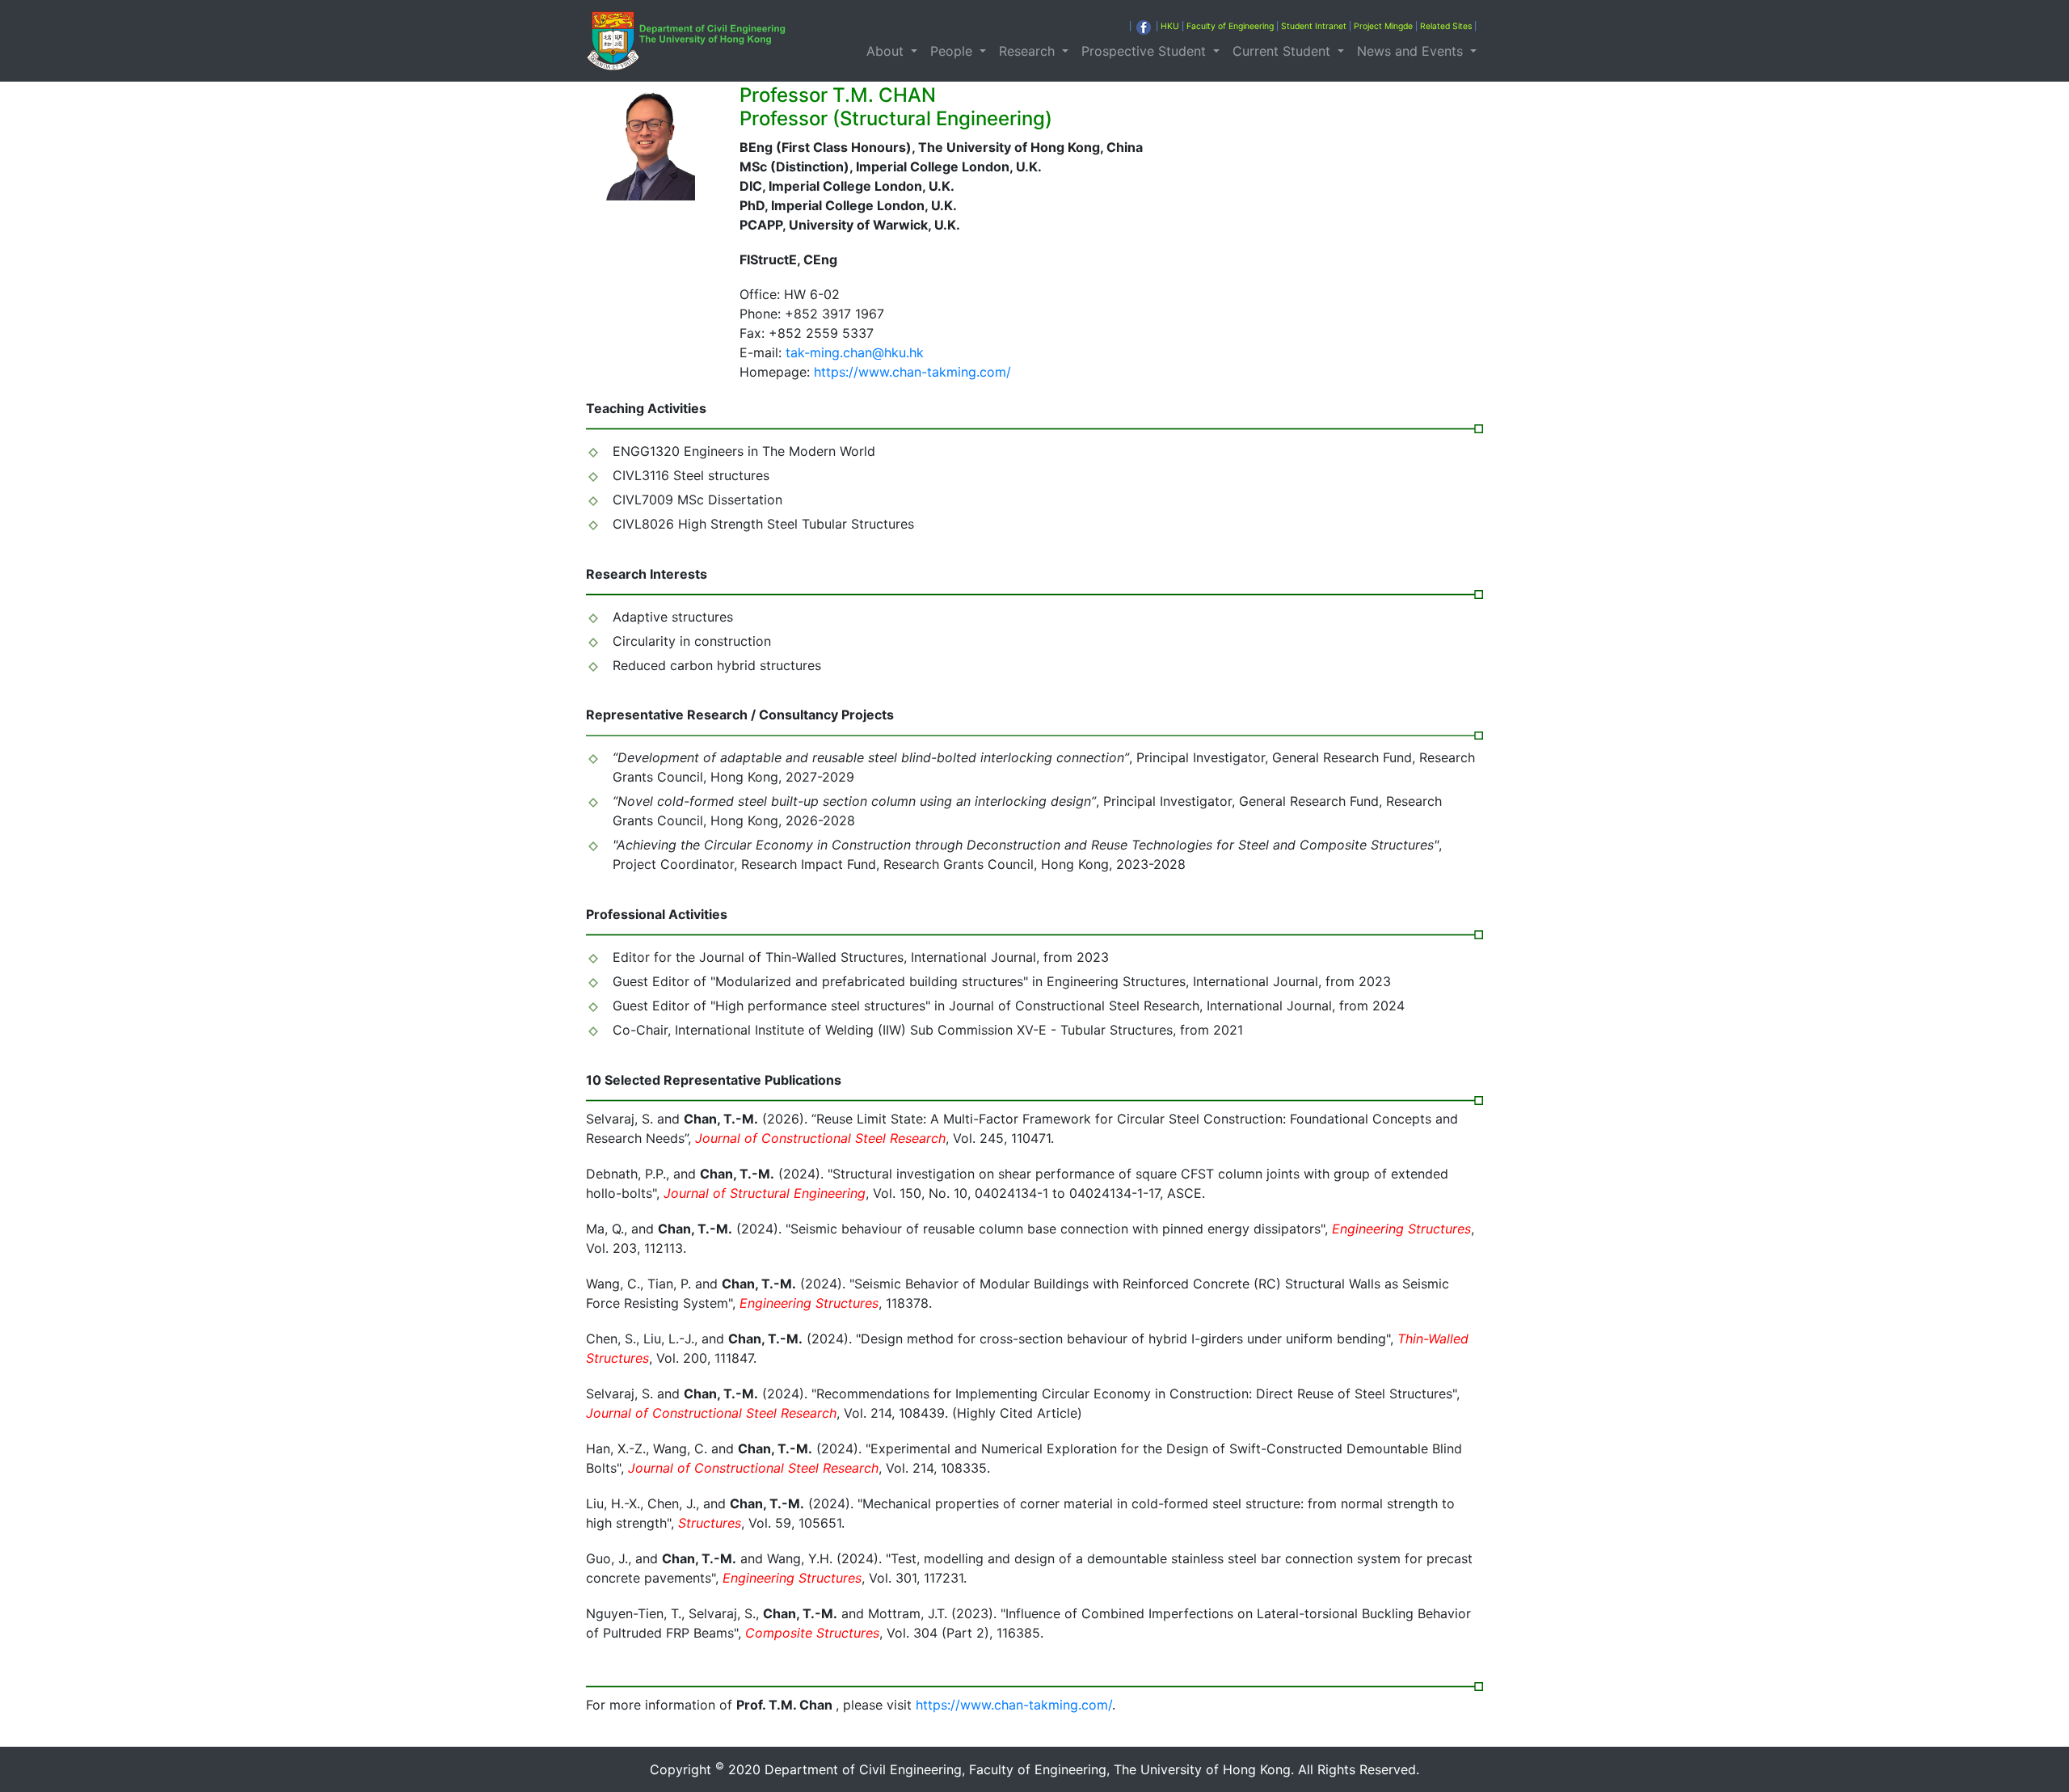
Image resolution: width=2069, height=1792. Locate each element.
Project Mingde (1383, 26)
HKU (1170, 26)
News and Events (1412, 51)
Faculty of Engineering (1230, 26)
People (953, 51)
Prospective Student (1146, 51)
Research (1029, 51)
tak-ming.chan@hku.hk (855, 352)
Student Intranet (1314, 26)
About (887, 51)
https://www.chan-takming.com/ (912, 372)
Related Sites (1446, 26)
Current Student (1283, 51)
